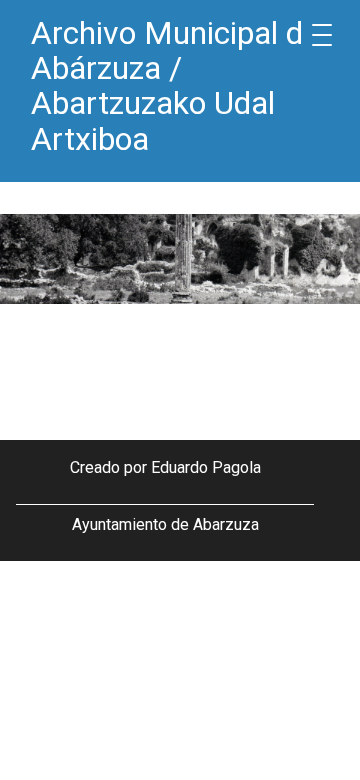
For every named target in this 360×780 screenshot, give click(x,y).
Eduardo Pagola (206, 467)
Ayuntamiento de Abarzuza (165, 524)
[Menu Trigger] (322, 35)
